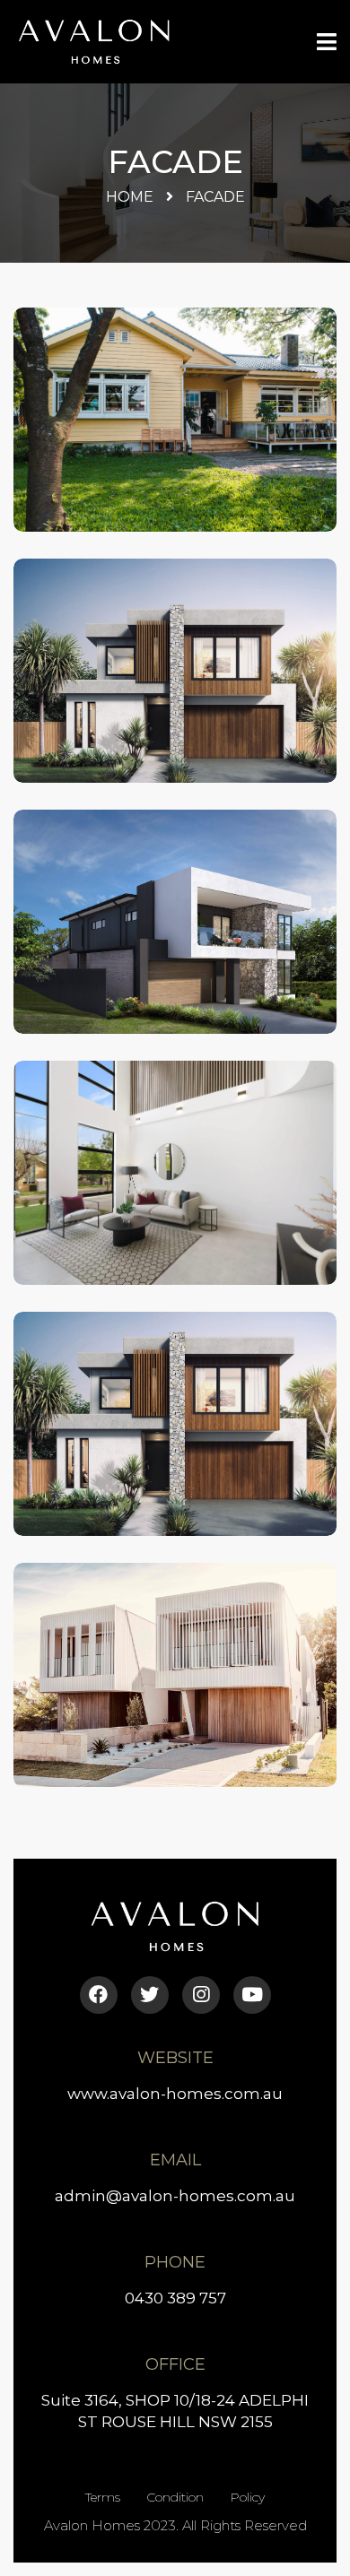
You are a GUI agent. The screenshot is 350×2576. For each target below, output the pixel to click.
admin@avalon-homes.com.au (175, 2196)
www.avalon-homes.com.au (175, 2094)
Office (175, 2364)
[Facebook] (99, 1995)
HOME (130, 197)
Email (175, 2160)
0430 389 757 (175, 2298)
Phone (175, 2262)
